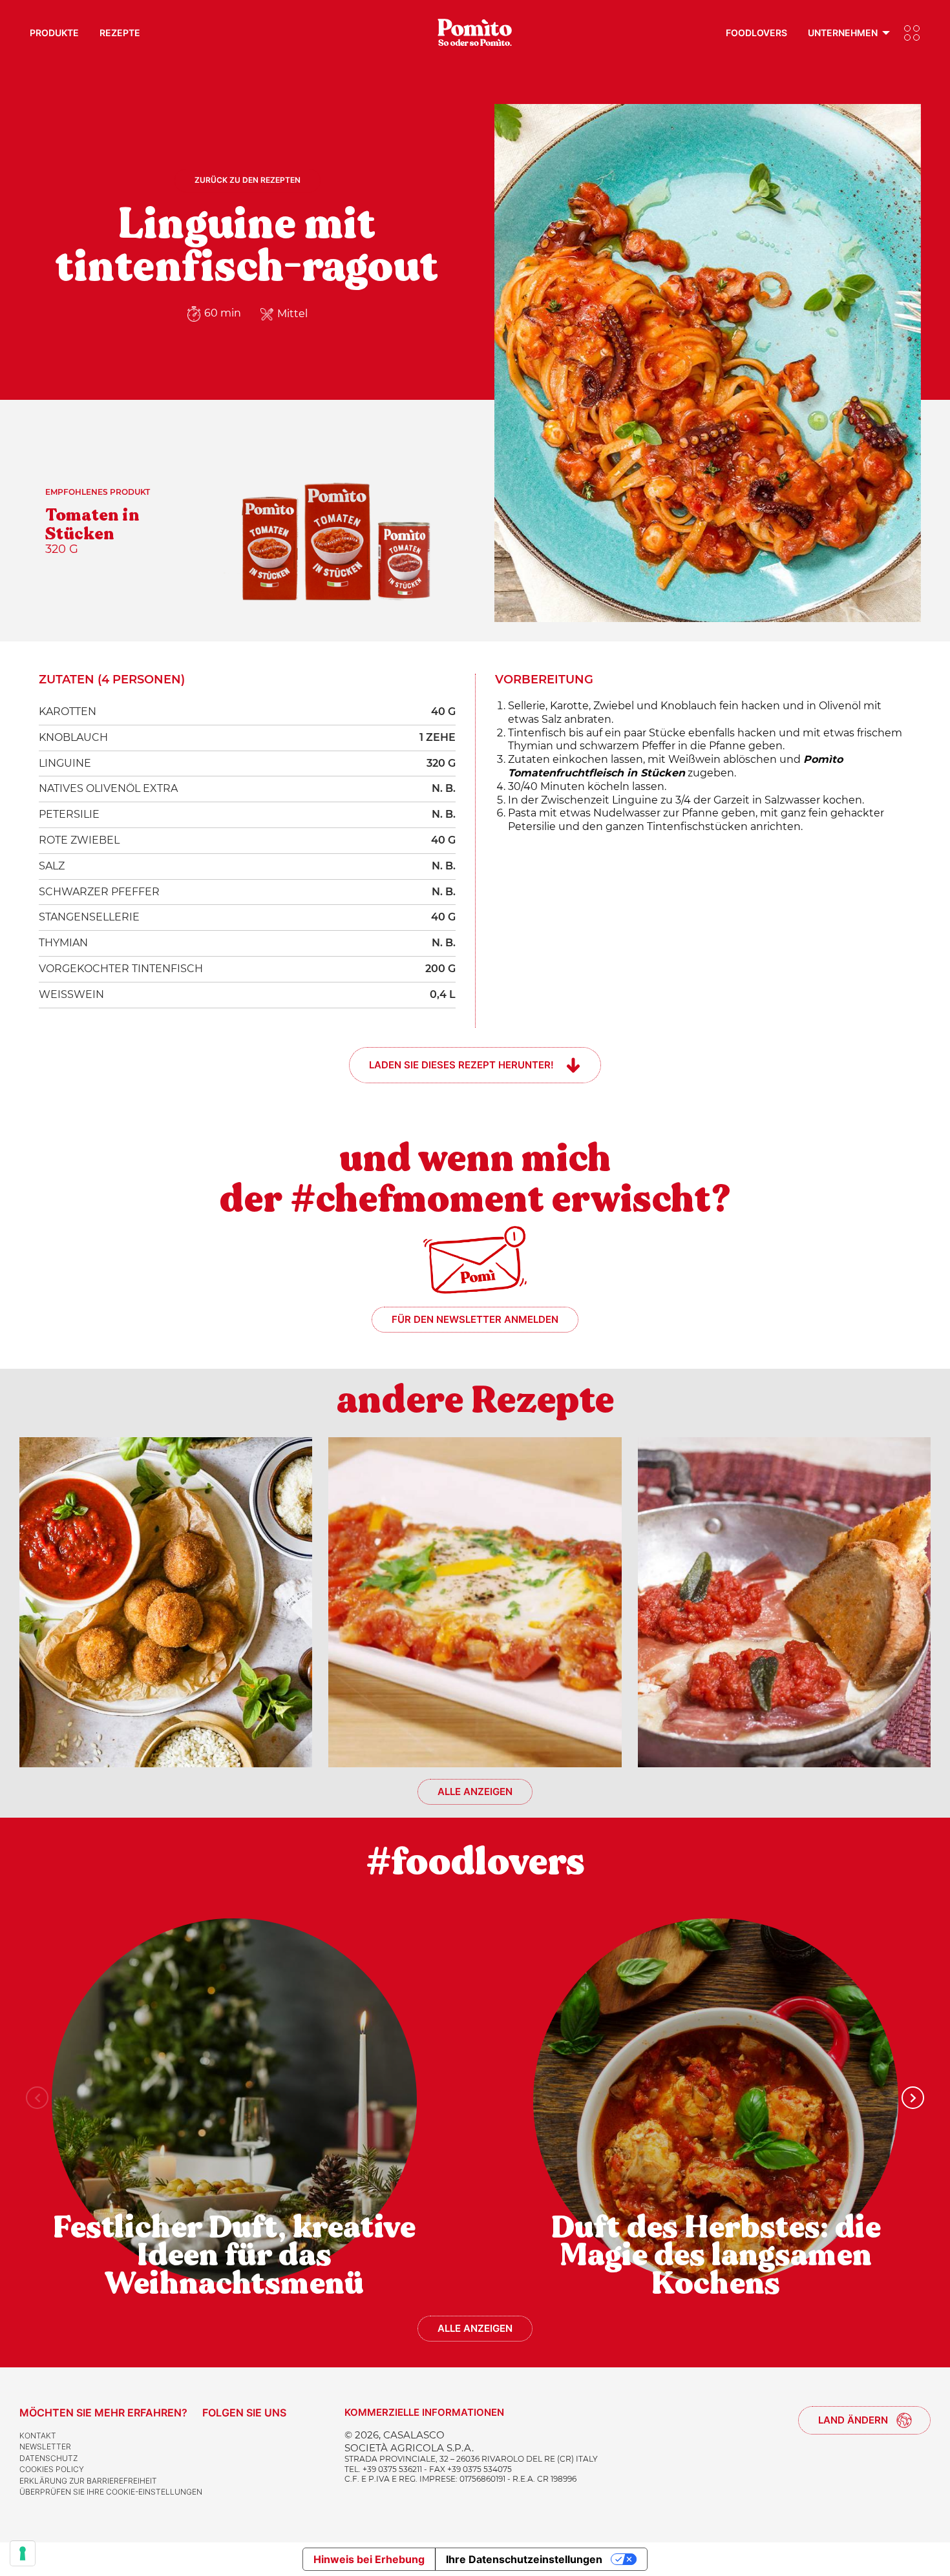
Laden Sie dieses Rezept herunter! (461, 1065)
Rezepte (120, 33)
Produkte (54, 33)
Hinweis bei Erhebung (369, 2559)
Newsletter (45, 2446)
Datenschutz (48, 2458)
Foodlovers (756, 33)
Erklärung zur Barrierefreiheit (88, 2481)
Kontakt (38, 2436)
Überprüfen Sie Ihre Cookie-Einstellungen (111, 2492)
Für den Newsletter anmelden (475, 1319)
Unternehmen (843, 33)
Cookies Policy (52, 2469)
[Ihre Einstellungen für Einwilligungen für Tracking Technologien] (23, 2553)
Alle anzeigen (475, 1792)
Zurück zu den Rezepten (248, 180)
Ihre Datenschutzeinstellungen (524, 2559)
